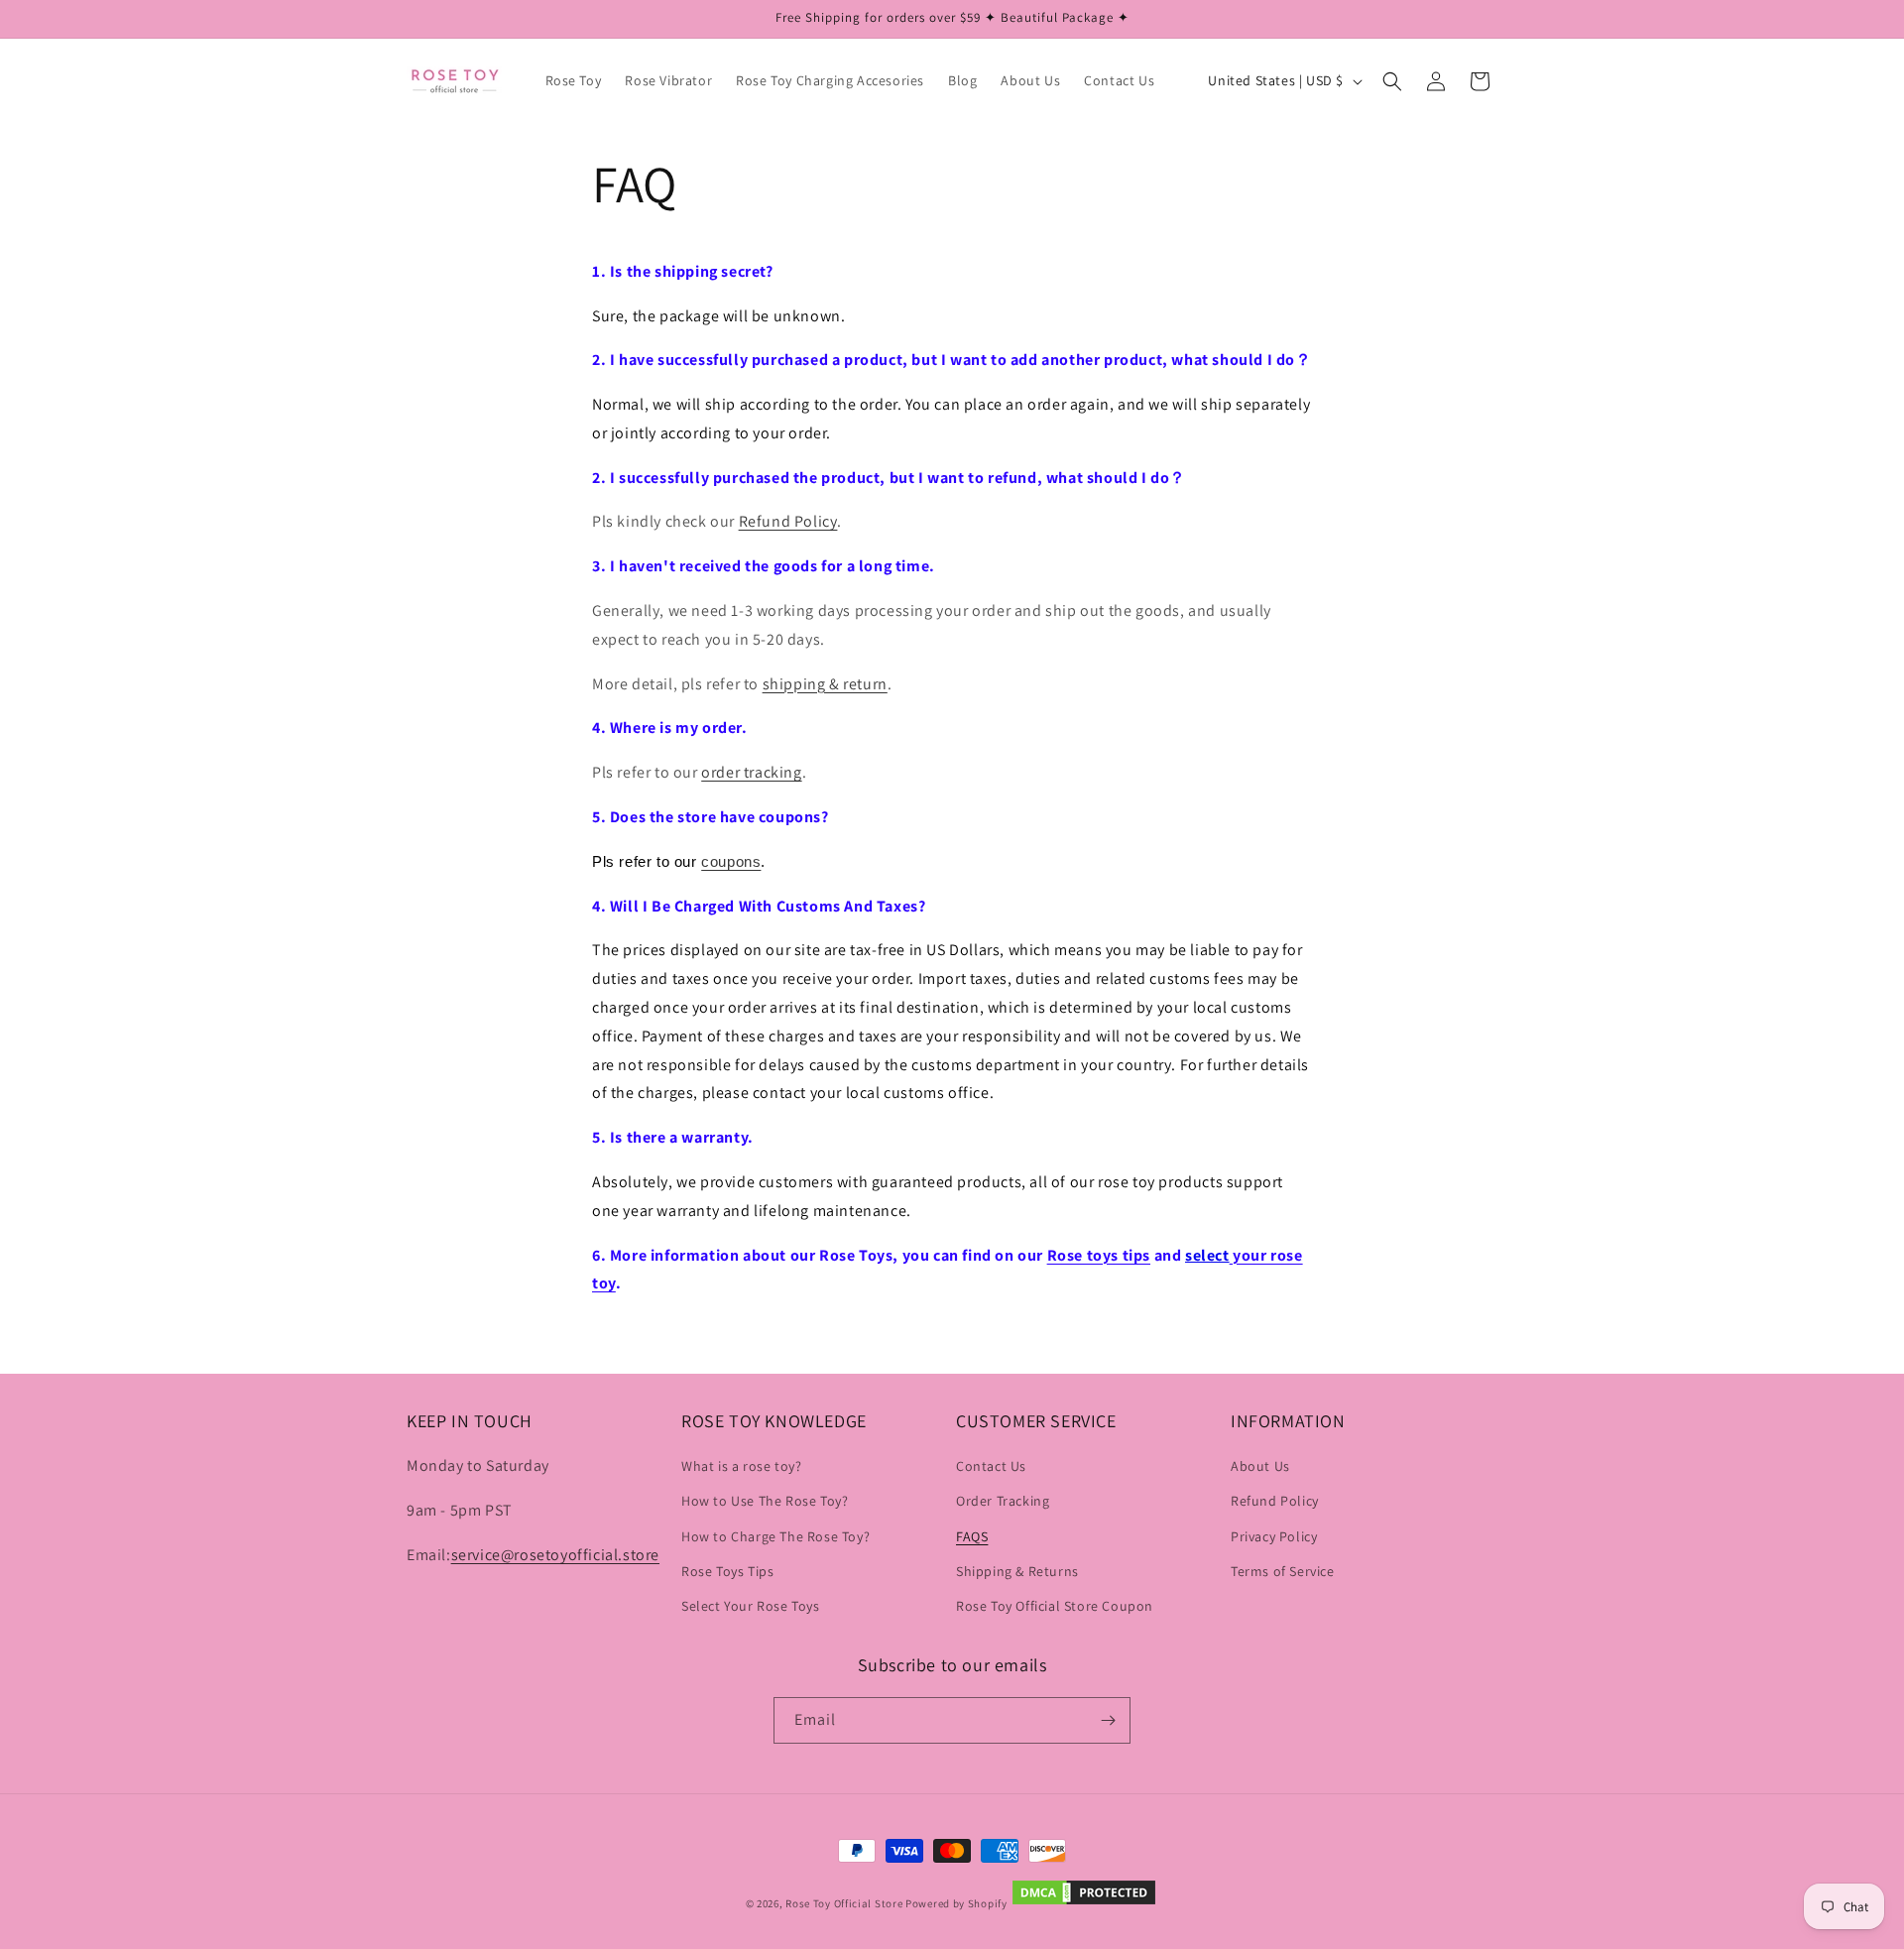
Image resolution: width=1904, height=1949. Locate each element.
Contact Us (991, 1467)
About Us (1260, 1467)
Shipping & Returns (1017, 1571)
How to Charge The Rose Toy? (775, 1536)
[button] (1392, 81)
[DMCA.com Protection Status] (1084, 1903)
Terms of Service (1283, 1571)
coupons (731, 861)
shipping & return (825, 684)
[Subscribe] (1108, 1720)
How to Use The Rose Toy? (765, 1502)
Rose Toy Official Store (844, 1903)
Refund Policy (788, 521)
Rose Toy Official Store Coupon (1055, 1606)
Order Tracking (1003, 1502)
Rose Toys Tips (727, 1571)
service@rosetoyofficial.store (555, 1555)
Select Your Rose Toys (751, 1606)
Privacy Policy (1274, 1536)
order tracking (751, 772)
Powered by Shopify (956, 1903)
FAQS (972, 1536)
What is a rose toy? (741, 1467)
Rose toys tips (1099, 1255)
